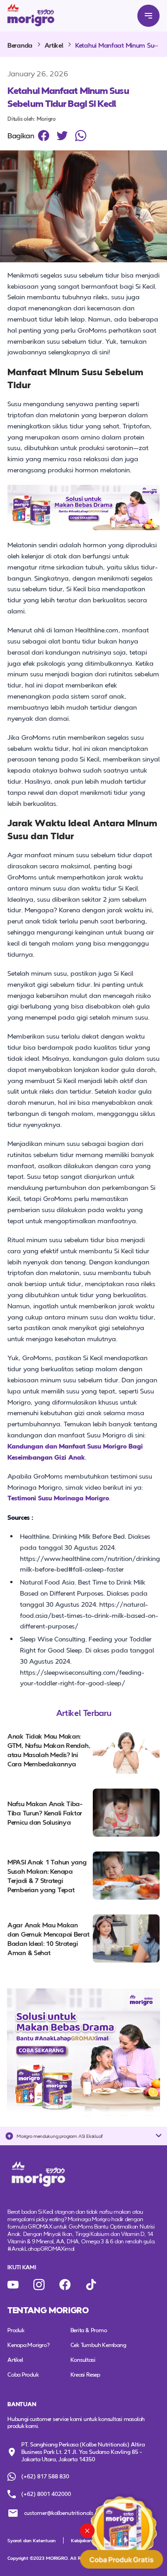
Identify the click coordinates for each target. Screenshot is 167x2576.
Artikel (54, 45)
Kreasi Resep (85, 2374)
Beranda (20, 45)
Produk (16, 2330)
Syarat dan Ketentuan (32, 2540)
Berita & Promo (89, 2330)
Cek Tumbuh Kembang (98, 2345)
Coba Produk (23, 2374)
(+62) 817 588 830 (45, 2476)
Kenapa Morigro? (28, 2345)
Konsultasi (83, 2359)
